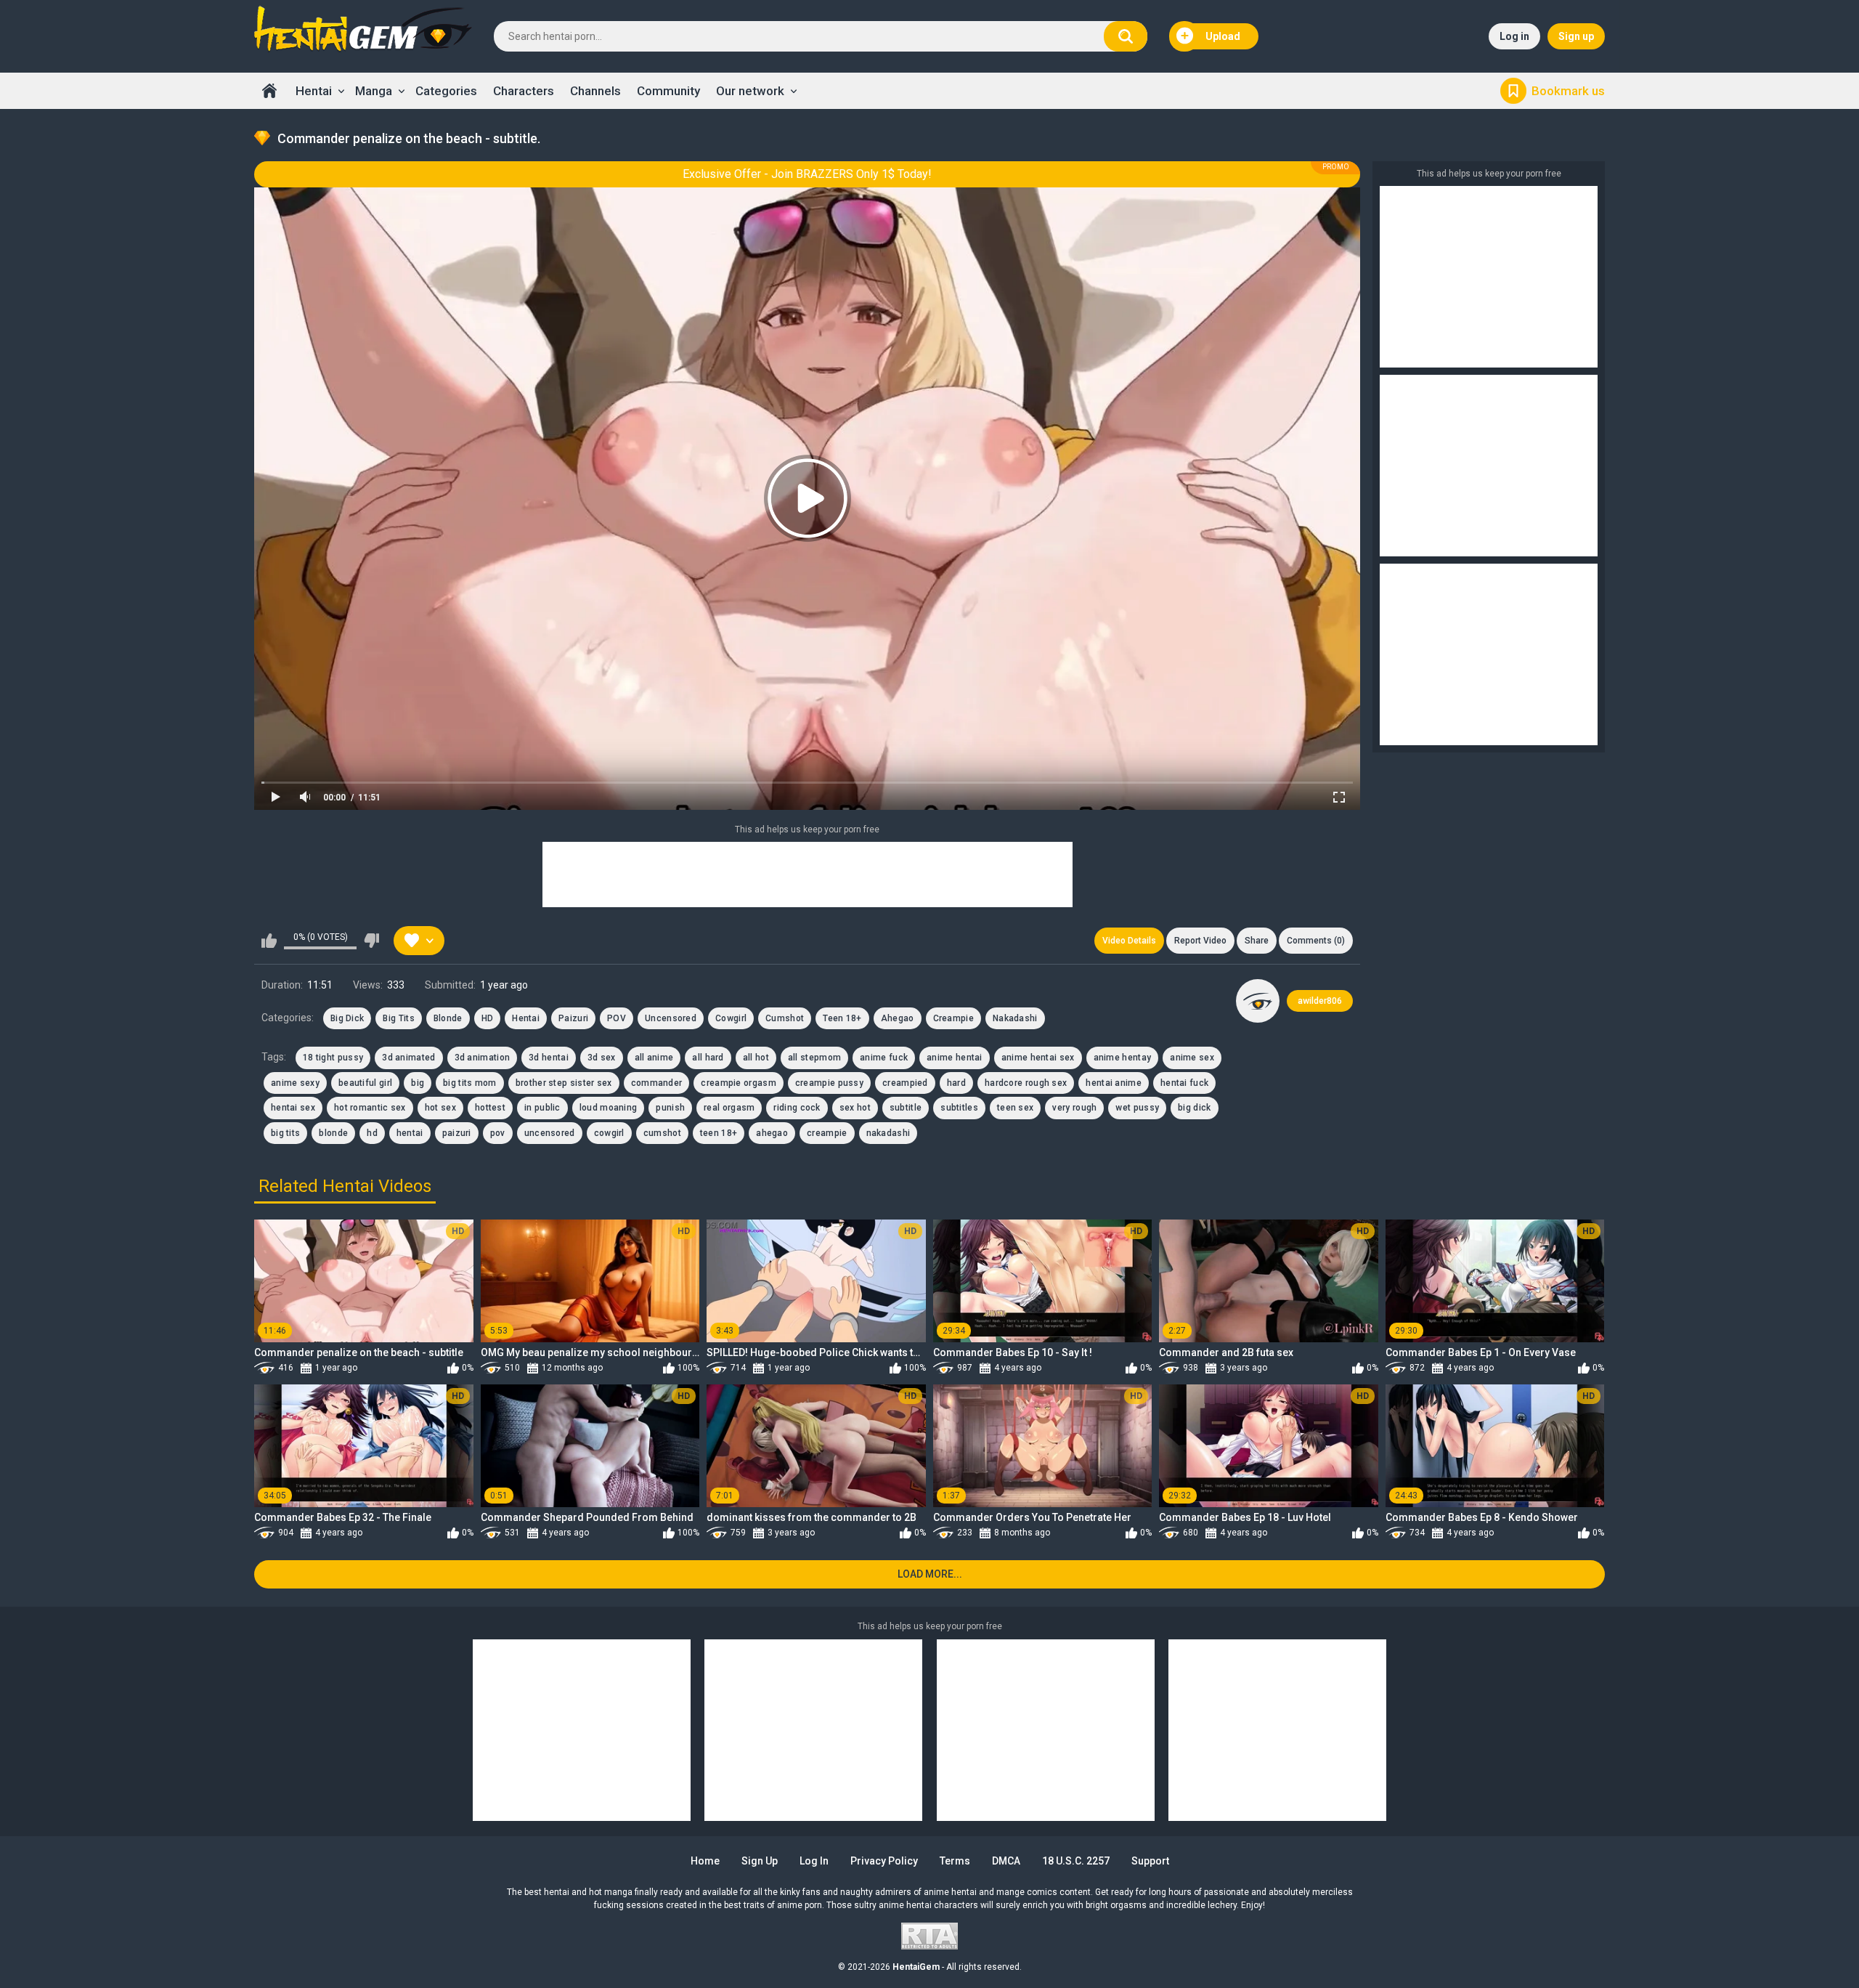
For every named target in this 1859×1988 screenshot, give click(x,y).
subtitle (906, 1108)
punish (670, 1108)
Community (668, 91)
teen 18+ (719, 1133)
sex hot (855, 1108)
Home (269, 91)
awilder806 (1320, 1001)
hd (372, 1133)
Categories (446, 91)
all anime (654, 1058)
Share (1257, 941)
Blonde (448, 1018)
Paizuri (573, 1018)
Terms (955, 1861)
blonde (333, 1133)
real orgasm (729, 1108)
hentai (410, 1133)
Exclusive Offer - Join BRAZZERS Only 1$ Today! (807, 174)
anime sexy (295, 1083)
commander (657, 1083)
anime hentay (1123, 1058)
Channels (595, 91)
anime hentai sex (1038, 1058)
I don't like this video (371, 941)
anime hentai (955, 1058)
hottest (490, 1108)
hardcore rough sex (1026, 1083)
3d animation (483, 1058)
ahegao (772, 1133)
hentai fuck (1184, 1083)
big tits (285, 1133)
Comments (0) (1316, 941)
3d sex (602, 1058)
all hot (756, 1058)
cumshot (662, 1133)
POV (617, 1018)
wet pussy (1137, 1108)
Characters (524, 91)
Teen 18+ (842, 1018)
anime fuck (884, 1058)
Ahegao (898, 1018)
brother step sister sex (564, 1083)
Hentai (314, 91)
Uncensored (671, 1018)
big (418, 1083)
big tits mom (470, 1083)
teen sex (1015, 1108)
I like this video (269, 941)
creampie (827, 1133)
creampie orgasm (739, 1083)
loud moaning (609, 1108)
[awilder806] (1258, 1001)
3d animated (408, 1058)
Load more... (930, 1574)
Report (1200, 941)
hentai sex (293, 1108)
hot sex (440, 1108)
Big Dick (347, 1018)
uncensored (550, 1133)
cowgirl (609, 1133)
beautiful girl (365, 1083)
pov (498, 1133)
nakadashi (888, 1133)
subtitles (959, 1108)
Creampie (953, 1018)
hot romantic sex (370, 1108)
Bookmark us (1568, 91)
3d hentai (549, 1058)
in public (542, 1108)
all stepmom (814, 1058)
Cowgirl (731, 1018)
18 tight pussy (333, 1058)
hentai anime (1114, 1083)
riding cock (797, 1108)
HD (488, 1018)
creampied (905, 1083)
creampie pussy (829, 1083)
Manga (374, 91)
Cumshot (785, 1018)
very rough (1074, 1108)
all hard (708, 1058)
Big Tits (398, 1018)
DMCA (1006, 1861)
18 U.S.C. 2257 (1076, 1861)
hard (956, 1083)
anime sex (1192, 1058)
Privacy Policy (884, 1861)
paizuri (457, 1133)
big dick (1194, 1108)
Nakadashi (1015, 1018)
